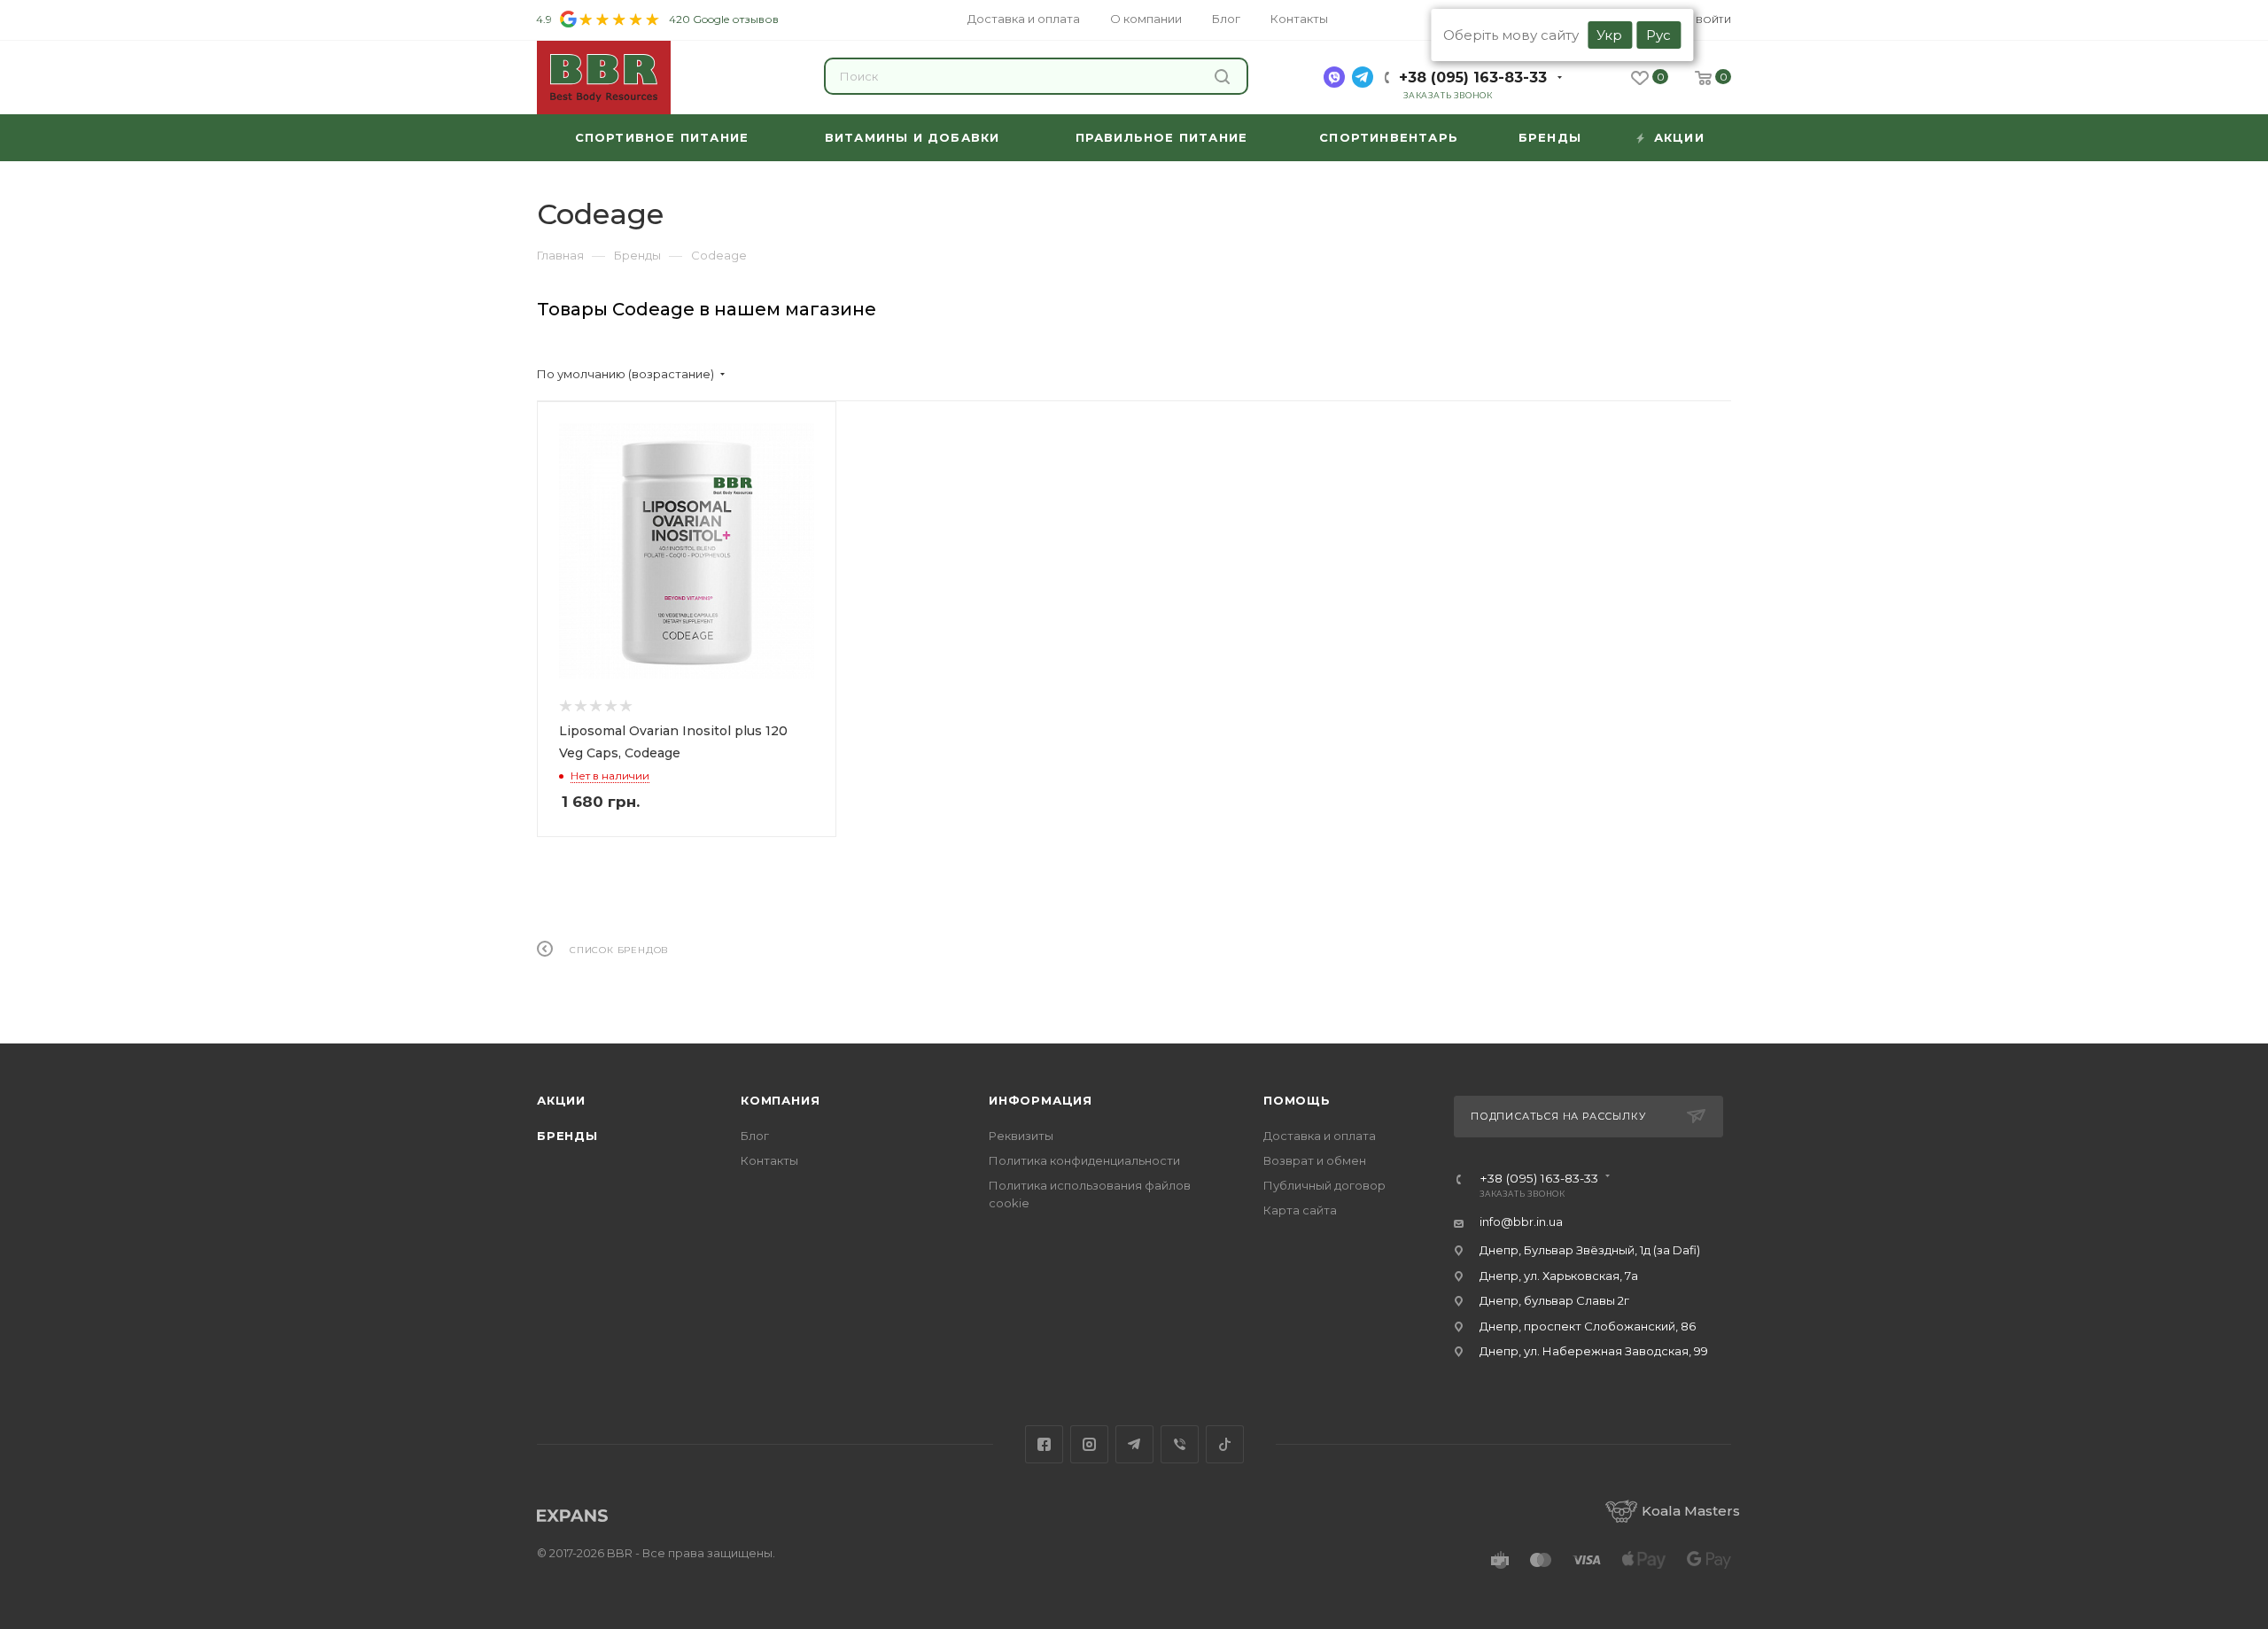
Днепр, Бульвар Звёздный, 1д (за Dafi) (1590, 1250)
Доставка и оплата (1320, 1136)
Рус (1658, 35)
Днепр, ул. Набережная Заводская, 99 (1594, 1351)
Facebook (1044, 1444)
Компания (780, 1100)
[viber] (1334, 77)
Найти (1224, 76)
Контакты (769, 1160)
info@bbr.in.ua (1521, 1222)
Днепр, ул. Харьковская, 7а (1559, 1276)
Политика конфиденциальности (1084, 1160)
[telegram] (1363, 77)
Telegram (1134, 1444)
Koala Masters (1691, 1511)
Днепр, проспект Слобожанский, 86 (1588, 1326)
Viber (1180, 1444)
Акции (561, 1100)
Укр (1609, 35)
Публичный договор (1324, 1185)
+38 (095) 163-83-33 (1473, 78)
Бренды (567, 1136)
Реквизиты (1021, 1136)
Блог (755, 1136)
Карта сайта (1300, 1210)
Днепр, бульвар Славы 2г (1554, 1300)
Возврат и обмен (1315, 1160)
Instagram (1089, 1444)
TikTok (1225, 1444)
